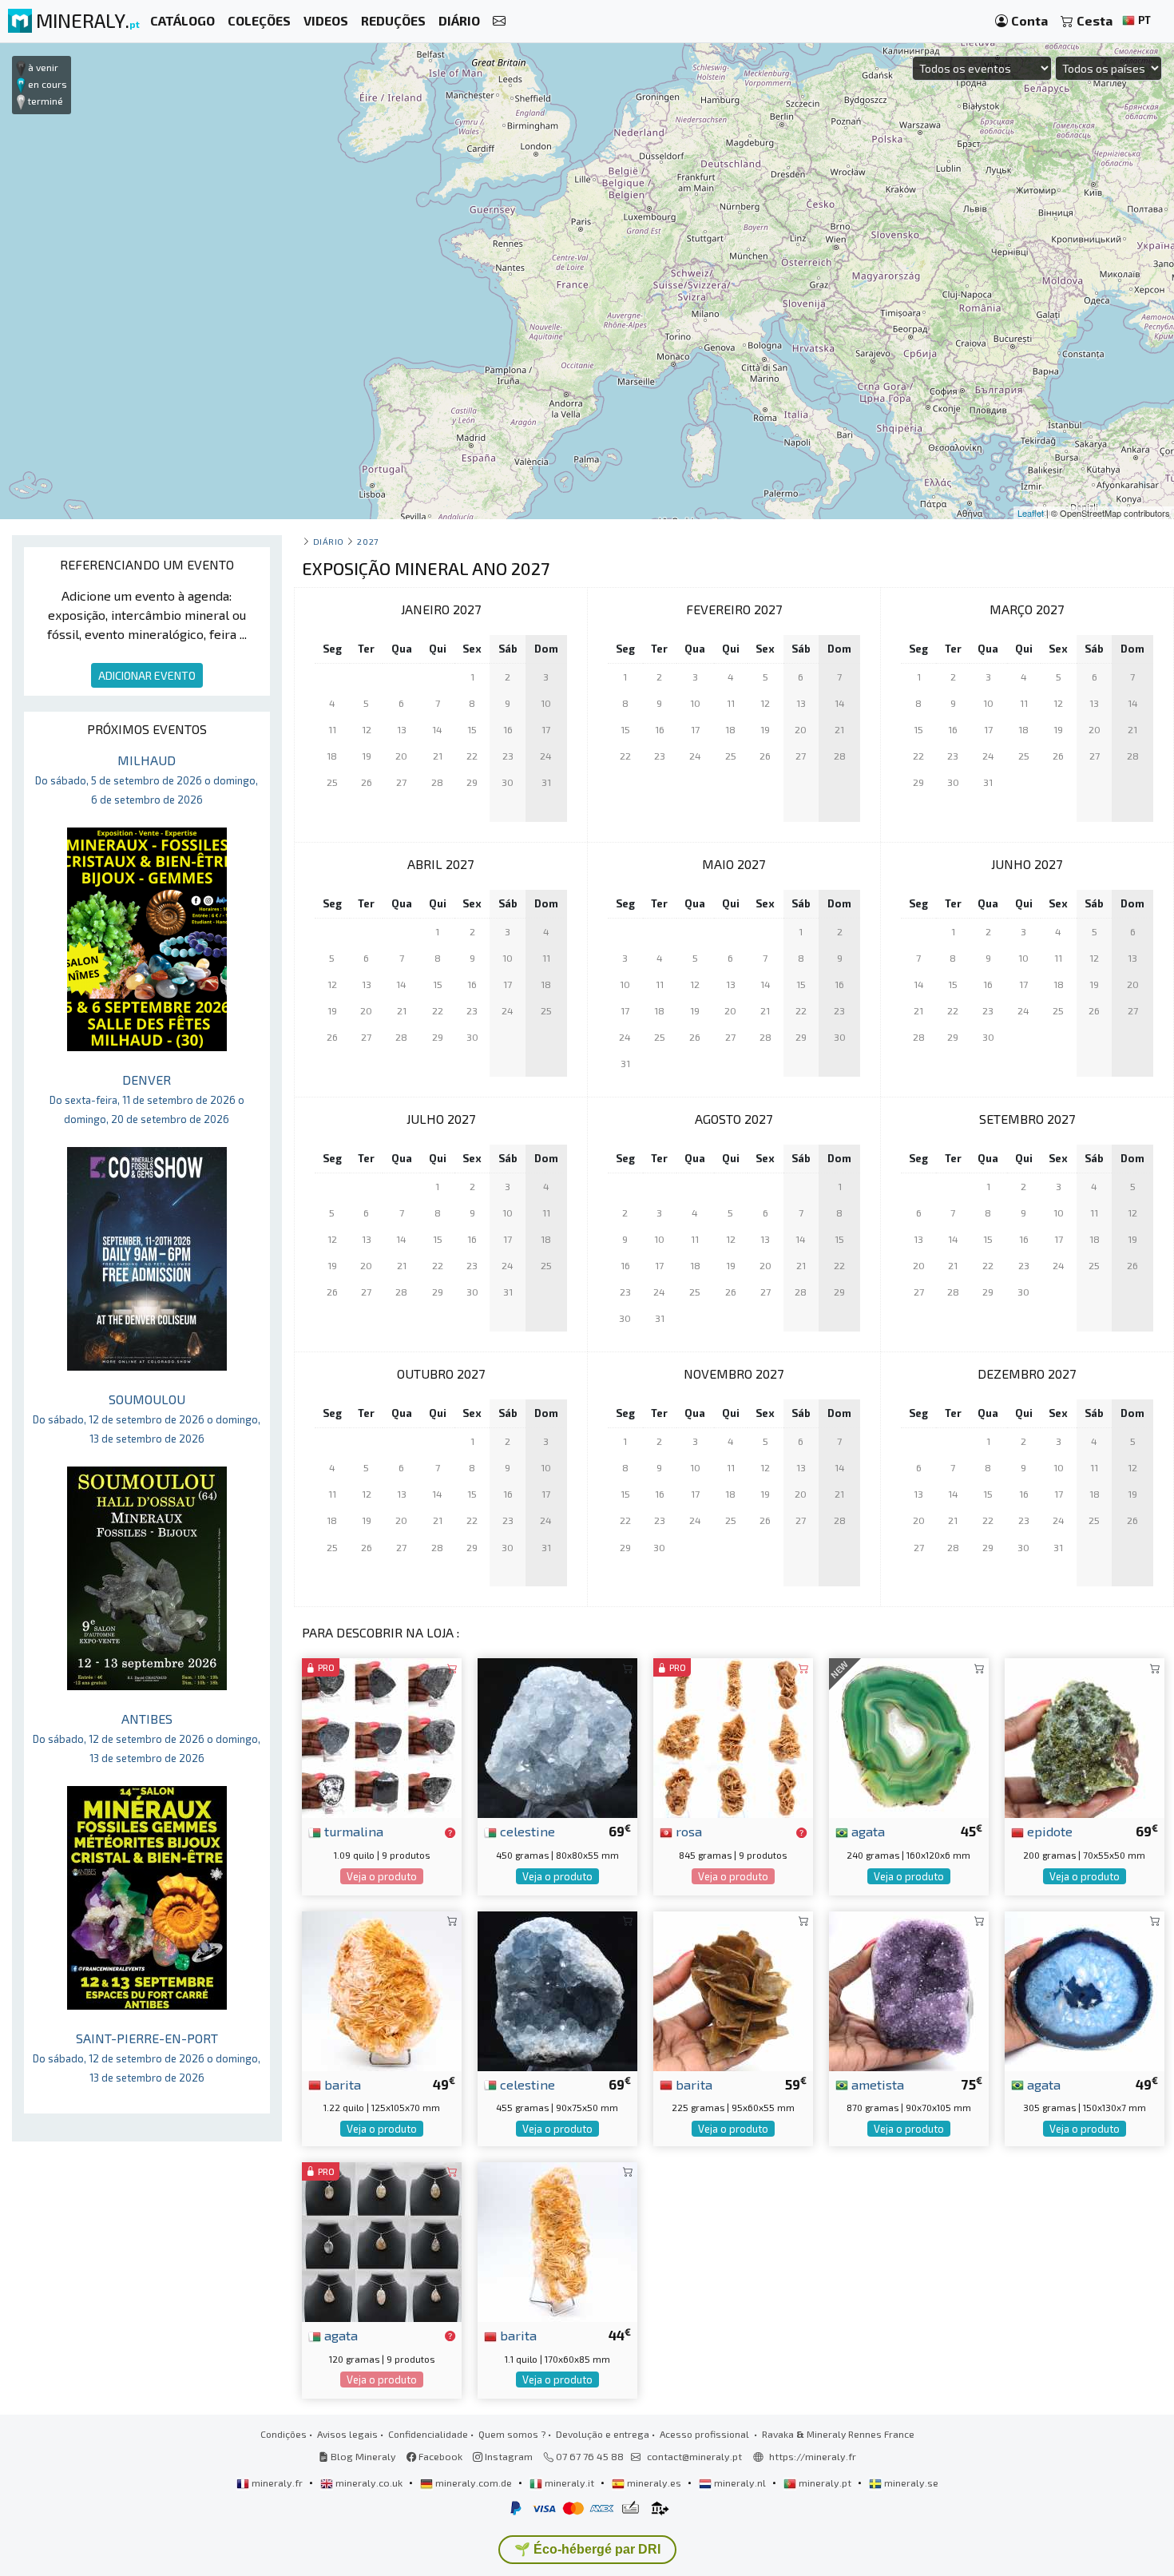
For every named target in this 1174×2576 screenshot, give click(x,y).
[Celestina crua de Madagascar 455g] (557, 1989)
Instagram (508, 2456)
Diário (329, 541)
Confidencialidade (428, 2434)
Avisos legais (347, 2434)
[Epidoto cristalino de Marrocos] (1085, 1736)
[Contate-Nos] (499, 21)
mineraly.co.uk (369, 2483)
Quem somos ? (512, 2434)
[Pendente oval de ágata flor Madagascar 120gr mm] (382, 2240)
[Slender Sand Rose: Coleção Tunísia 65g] (733, 1736)
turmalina (352, 1831)
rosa (687, 1831)
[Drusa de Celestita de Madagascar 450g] (557, 1736)
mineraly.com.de (474, 2483)
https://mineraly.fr (813, 2456)
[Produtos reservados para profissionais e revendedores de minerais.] (450, 1832)
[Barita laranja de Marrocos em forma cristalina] (557, 2240)
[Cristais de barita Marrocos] (733, 1989)
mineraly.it (569, 2483)
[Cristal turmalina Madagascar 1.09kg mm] (382, 1736)
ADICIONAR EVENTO (147, 675)
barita (341, 2084)
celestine (526, 1831)
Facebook (439, 2456)
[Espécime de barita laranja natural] (382, 1989)
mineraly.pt (825, 2483)
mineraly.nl (740, 2483)
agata (867, 1831)
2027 (367, 541)
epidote (1048, 1831)
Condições (284, 2434)
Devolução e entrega (603, 2434)
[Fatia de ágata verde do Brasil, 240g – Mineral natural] (909, 1736)
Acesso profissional (706, 2434)
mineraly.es (654, 2483)
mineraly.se (910, 2483)
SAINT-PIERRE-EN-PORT (147, 2057)
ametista (876, 2084)
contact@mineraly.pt (694, 2456)
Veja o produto (382, 1876)
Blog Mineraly (362, 2456)
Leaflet (1031, 513)
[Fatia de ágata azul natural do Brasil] (1085, 1989)
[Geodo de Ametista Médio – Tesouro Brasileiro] (909, 1989)
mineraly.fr (277, 2483)
